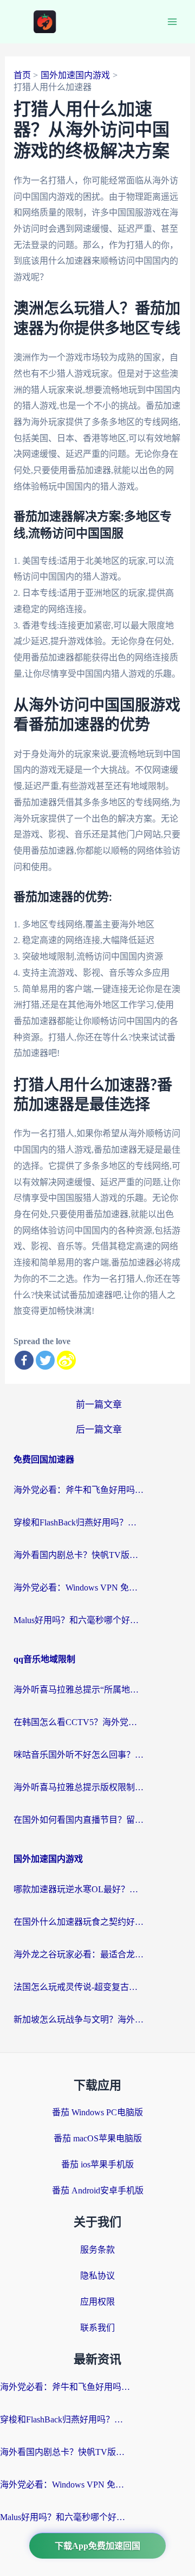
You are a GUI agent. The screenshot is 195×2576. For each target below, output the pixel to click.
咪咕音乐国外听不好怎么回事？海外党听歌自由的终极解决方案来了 (79, 1755)
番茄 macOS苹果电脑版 (98, 2138)
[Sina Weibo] (66, 1360)
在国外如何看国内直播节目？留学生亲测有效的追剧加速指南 (79, 1820)
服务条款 (97, 2250)
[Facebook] (24, 1360)
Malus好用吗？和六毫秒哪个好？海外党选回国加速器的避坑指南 (79, 1620)
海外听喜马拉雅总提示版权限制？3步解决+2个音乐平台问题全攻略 (79, 1787)
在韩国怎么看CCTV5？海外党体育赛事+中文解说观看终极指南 (79, 1722)
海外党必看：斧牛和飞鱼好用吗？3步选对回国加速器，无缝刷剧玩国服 (79, 1490)
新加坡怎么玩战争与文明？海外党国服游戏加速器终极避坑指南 (79, 2020)
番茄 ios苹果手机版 (97, 2164)
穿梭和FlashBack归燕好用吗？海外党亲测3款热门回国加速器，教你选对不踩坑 (79, 1522)
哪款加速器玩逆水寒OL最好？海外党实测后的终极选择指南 (79, 1889)
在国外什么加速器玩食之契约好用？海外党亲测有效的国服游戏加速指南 (79, 1922)
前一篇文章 (99, 1405)
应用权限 (97, 2302)
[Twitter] (45, 1360)
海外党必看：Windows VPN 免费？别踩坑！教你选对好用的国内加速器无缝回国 (79, 1588)
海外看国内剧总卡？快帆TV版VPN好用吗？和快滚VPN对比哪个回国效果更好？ (79, 1555)
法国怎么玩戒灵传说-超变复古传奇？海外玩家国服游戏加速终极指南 (79, 1987)
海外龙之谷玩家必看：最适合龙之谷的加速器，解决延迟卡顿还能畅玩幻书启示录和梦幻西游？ (79, 1954)
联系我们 (97, 2328)
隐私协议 (97, 2276)
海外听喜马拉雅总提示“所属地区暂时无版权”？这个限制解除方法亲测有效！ (79, 1690)
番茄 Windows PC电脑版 (97, 2112)
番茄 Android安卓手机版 (98, 2190)
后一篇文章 (99, 1430)
